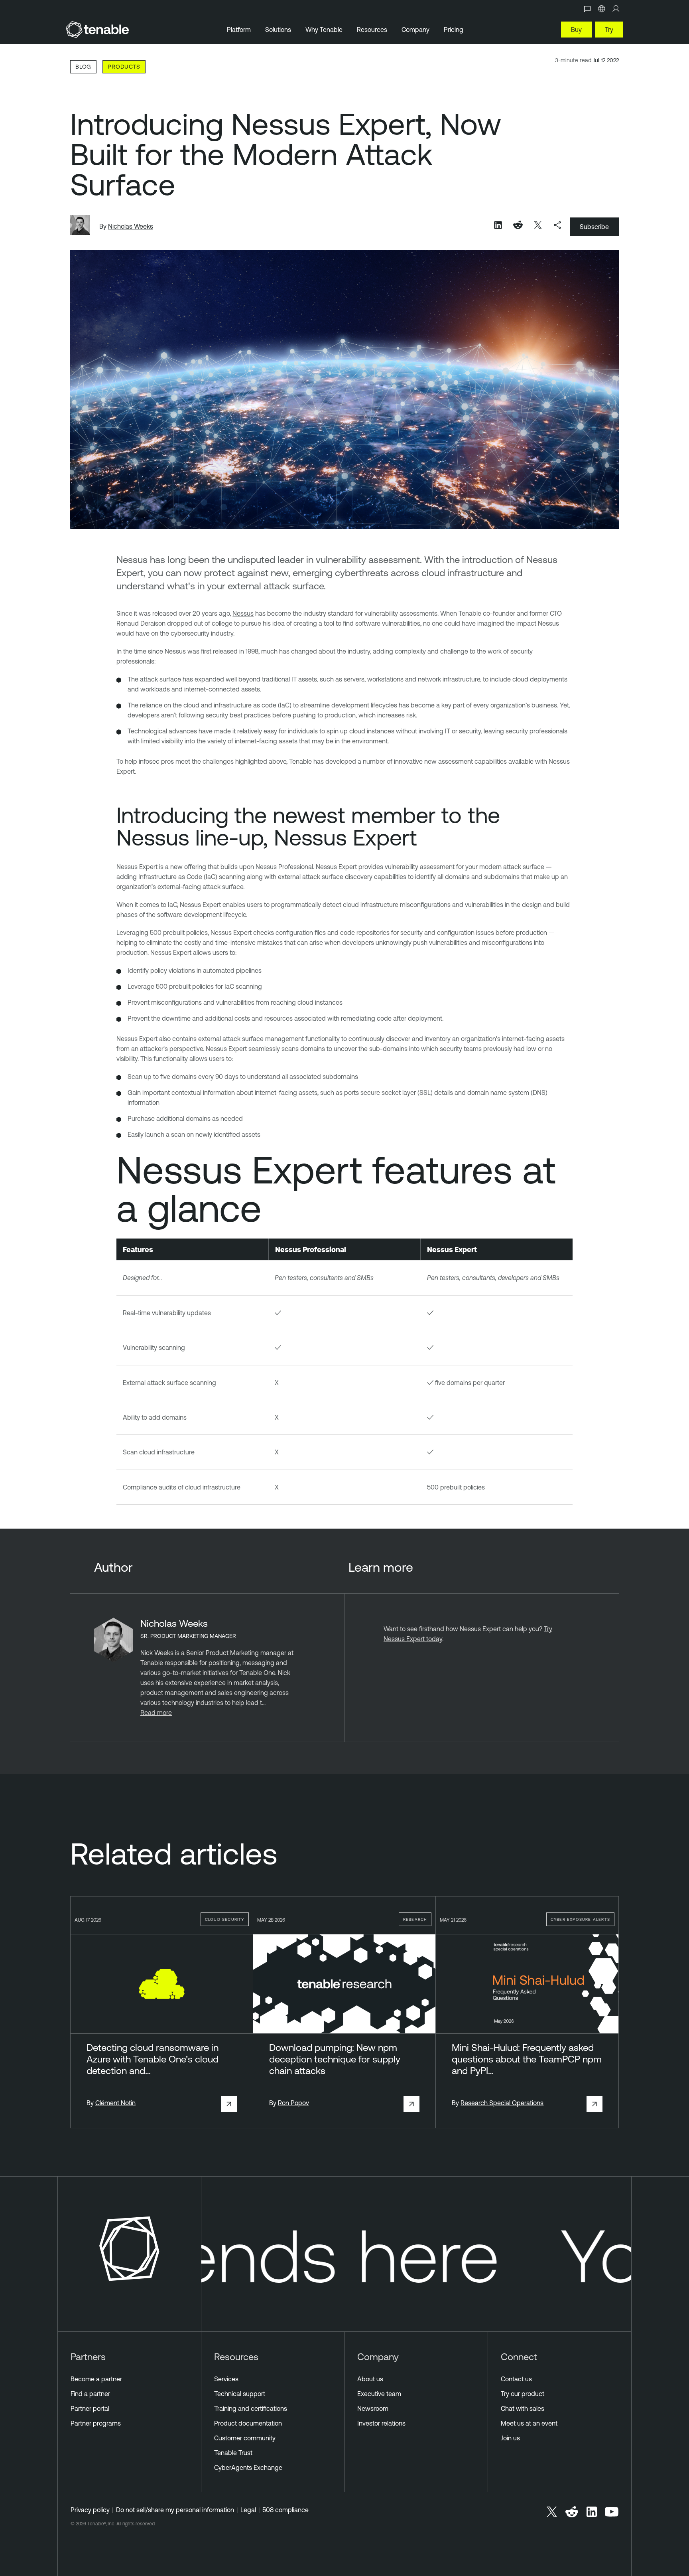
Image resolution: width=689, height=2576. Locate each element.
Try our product (523, 2394)
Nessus (243, 613)
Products (124, 66)
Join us (510, 2438)
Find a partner (90, 2394)
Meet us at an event (529, 2423)
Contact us (516, 2379)
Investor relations (381, 2423)
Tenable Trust (233, 2453)
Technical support (240, 2394)
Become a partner (96, 2379)
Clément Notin (115, 2103)
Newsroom (373, 2408)
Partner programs (96, 2423)
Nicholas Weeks (131, 226)
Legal (248, 2510)
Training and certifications (251, 2408)
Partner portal (90, 2408)
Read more (156, 1713)
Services (226, 2379)
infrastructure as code (245, 705)
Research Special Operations (502, 2103)
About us (370, 2379)
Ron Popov (293, 2103)
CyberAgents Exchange (248, 2467)
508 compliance (285, 2510)
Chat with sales (523, 2408)
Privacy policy (90, 2510)
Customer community (245, 2438)
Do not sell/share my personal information (175, 2510)
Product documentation (248, 2423)
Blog (83, 66)
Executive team (379, 2394)
